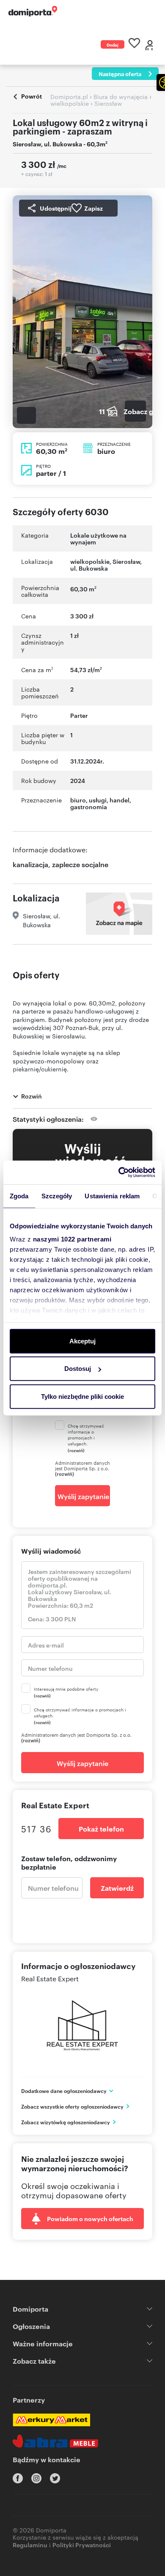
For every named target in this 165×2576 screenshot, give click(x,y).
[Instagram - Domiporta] (36, 2478)
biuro (78, 800)
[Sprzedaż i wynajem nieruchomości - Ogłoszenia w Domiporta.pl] (33, 11)
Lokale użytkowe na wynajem (98, 538)
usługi (98, 800)
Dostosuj (78, 1369)
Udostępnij (56, 208)
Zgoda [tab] (19, 1196)
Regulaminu (30, 2544)
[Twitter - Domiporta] (55, 2478)
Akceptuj (82, 1341)
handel (120, 800)
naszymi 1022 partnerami (72, 1239)
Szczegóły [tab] (57, 1196)
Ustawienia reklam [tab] (112, 1196)
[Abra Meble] (55, 2441)
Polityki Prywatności (82, 2544)
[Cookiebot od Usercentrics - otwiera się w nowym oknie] (119, 1173)
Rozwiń (32, 1096)
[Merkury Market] (51, 2420)
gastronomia (89, 806)
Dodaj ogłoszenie (113, 45)
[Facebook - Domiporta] (18, 2478)
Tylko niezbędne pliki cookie (82, 1396)
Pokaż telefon (101, 1829)
